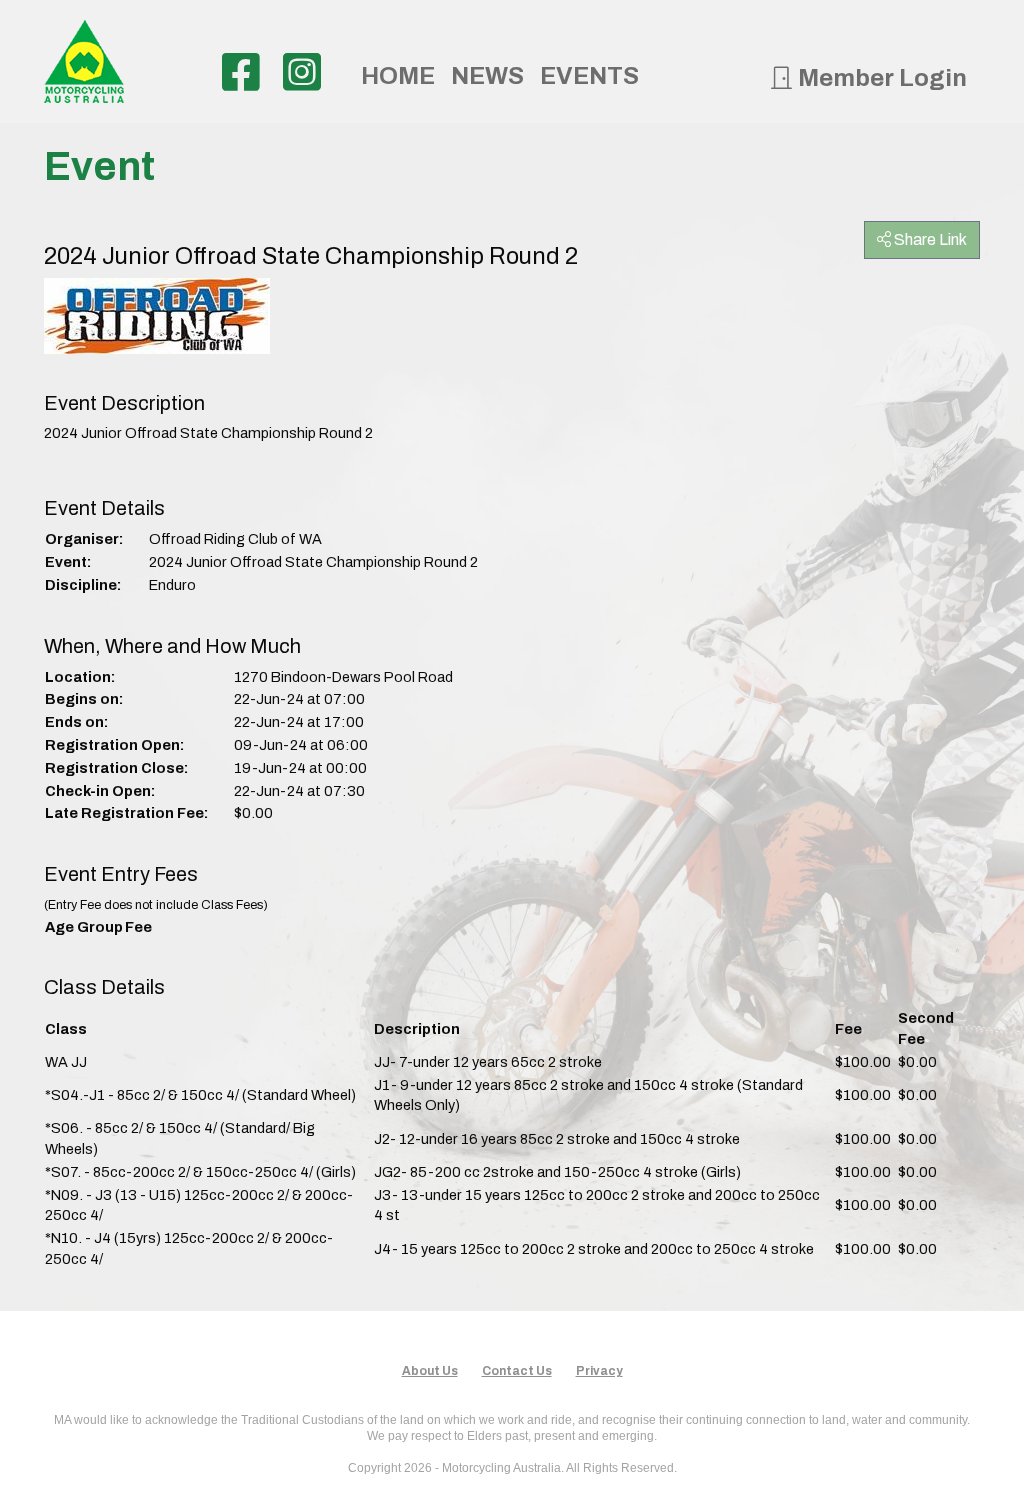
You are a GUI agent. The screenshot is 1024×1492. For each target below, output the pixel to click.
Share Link (929, 239)
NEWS (487, 76)
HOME (398, 76)
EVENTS (589, 76)
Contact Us (517, 1371)
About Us (430, 1371)
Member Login (880, 78)
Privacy (599, 1371)
